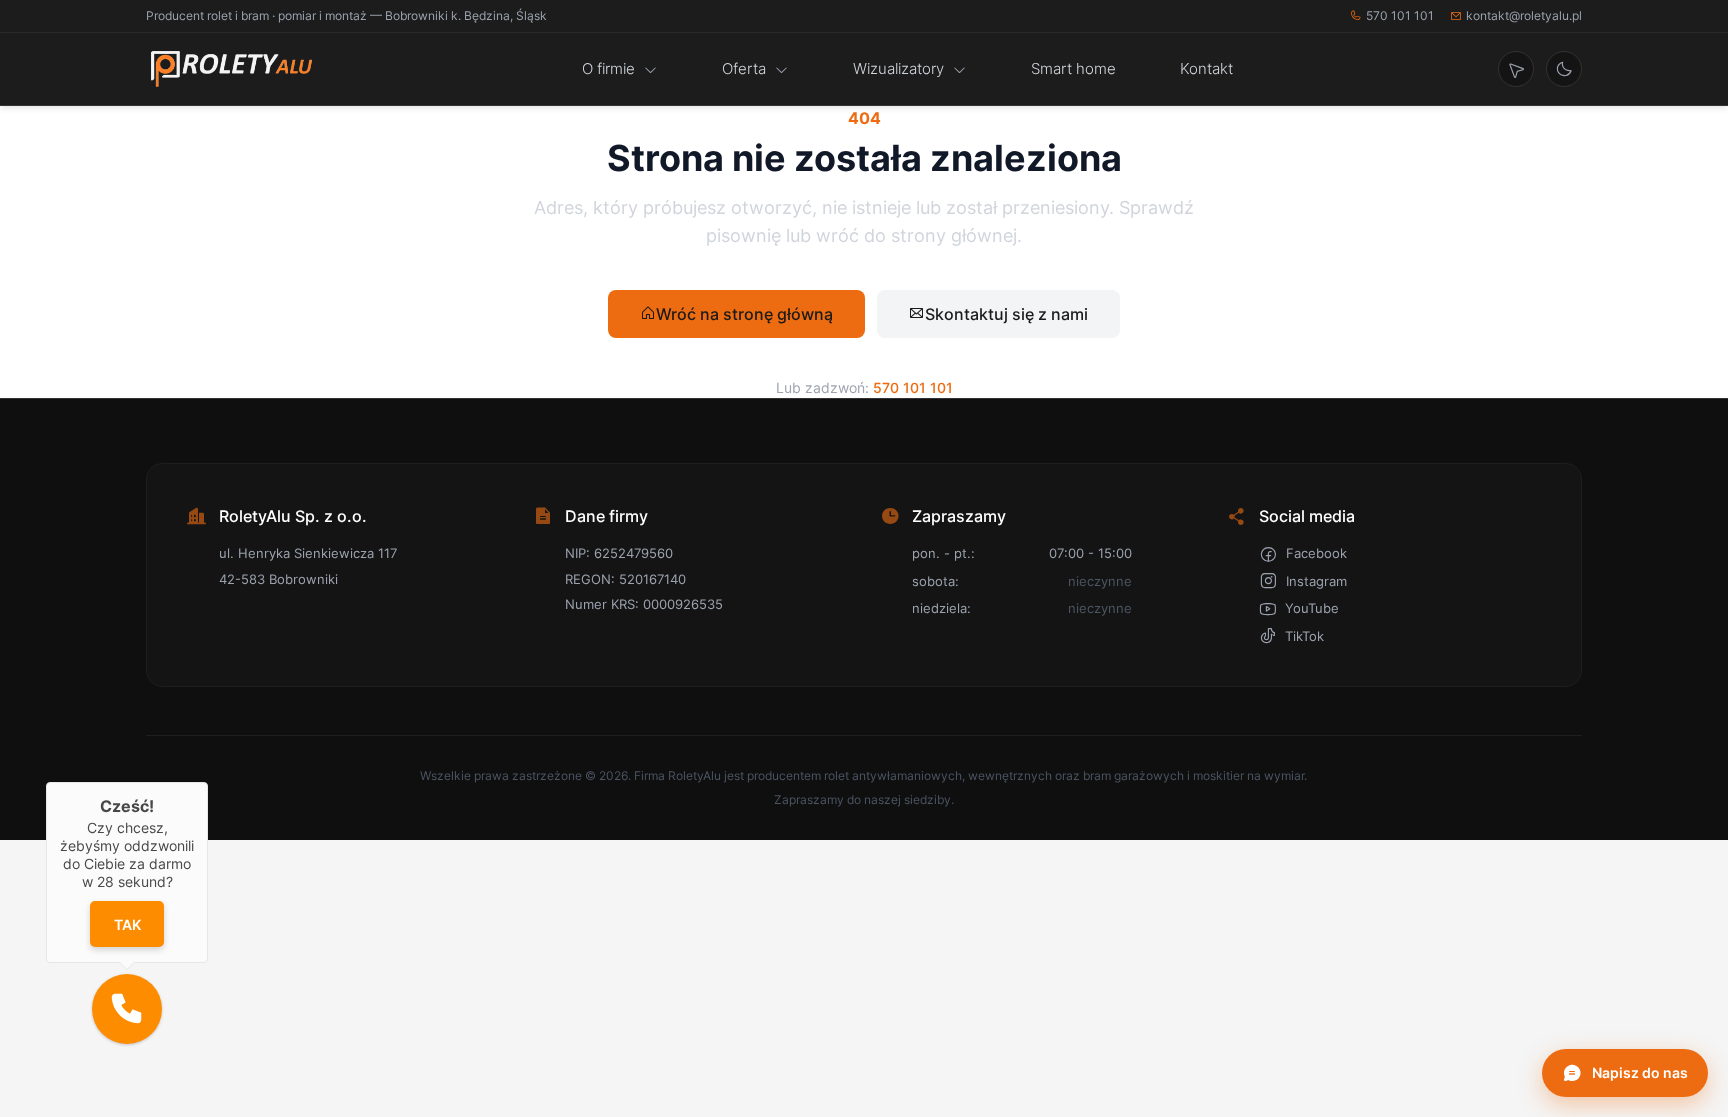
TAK (126, 924)
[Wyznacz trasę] (1516, 69)
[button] (127, 1009)
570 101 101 (1400, 15)
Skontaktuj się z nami (1006, 314)
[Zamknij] (208, 782)
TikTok (1304, 636)
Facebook (1316, 553)
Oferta (744, 68)
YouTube (1312, 608)
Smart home (1073, 68)
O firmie (608, 68)
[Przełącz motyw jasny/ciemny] (1564, 69)
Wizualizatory (898, 68)
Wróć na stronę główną (744, 314)
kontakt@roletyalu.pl (1524, 15)
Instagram (1316, 581)
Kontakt (1206, 68)
